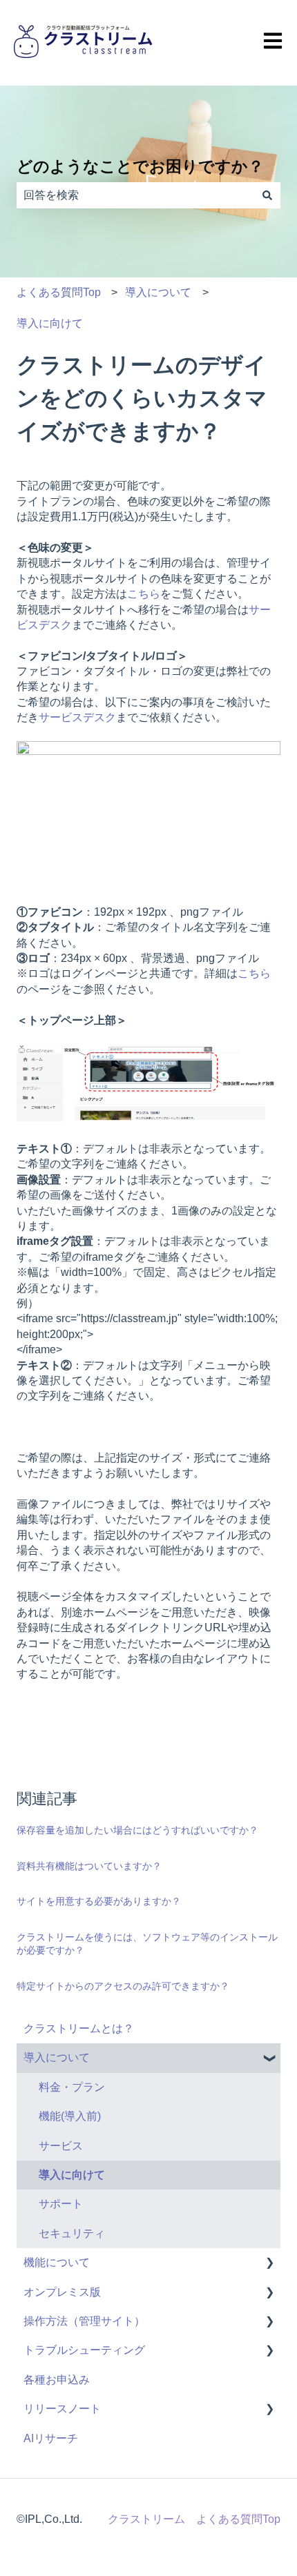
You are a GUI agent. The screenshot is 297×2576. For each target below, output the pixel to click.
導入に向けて (50, 323)
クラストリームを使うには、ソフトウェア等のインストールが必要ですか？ (147, 1944)
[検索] (267, 195)
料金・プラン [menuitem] (72, 2087)
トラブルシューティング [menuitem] (84, 2350)
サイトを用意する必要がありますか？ (99, 1901)
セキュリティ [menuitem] (72, 2233)
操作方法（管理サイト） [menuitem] (84, 2321)
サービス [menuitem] (61, 2146)
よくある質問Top (59, 292)
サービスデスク (77, 717)
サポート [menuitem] (61, 2204)
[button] (269, 2059)
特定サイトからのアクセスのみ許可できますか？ (123, 1986)
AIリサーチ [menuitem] (51, 2438)
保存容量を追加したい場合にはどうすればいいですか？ (137, 1830)
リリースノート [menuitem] (62, 2409)
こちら (144, 594)
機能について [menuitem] (57, 2262)
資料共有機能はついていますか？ (89, 1866)
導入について (158, 292)
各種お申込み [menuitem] (57, 2380)
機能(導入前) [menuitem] (70, 2116)
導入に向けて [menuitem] (72, 2175)
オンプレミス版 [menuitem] (62, 2292)
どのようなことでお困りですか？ (140, 166)
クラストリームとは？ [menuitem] (79, 2028)
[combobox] (135, 195)
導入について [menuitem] (57, 2057)
